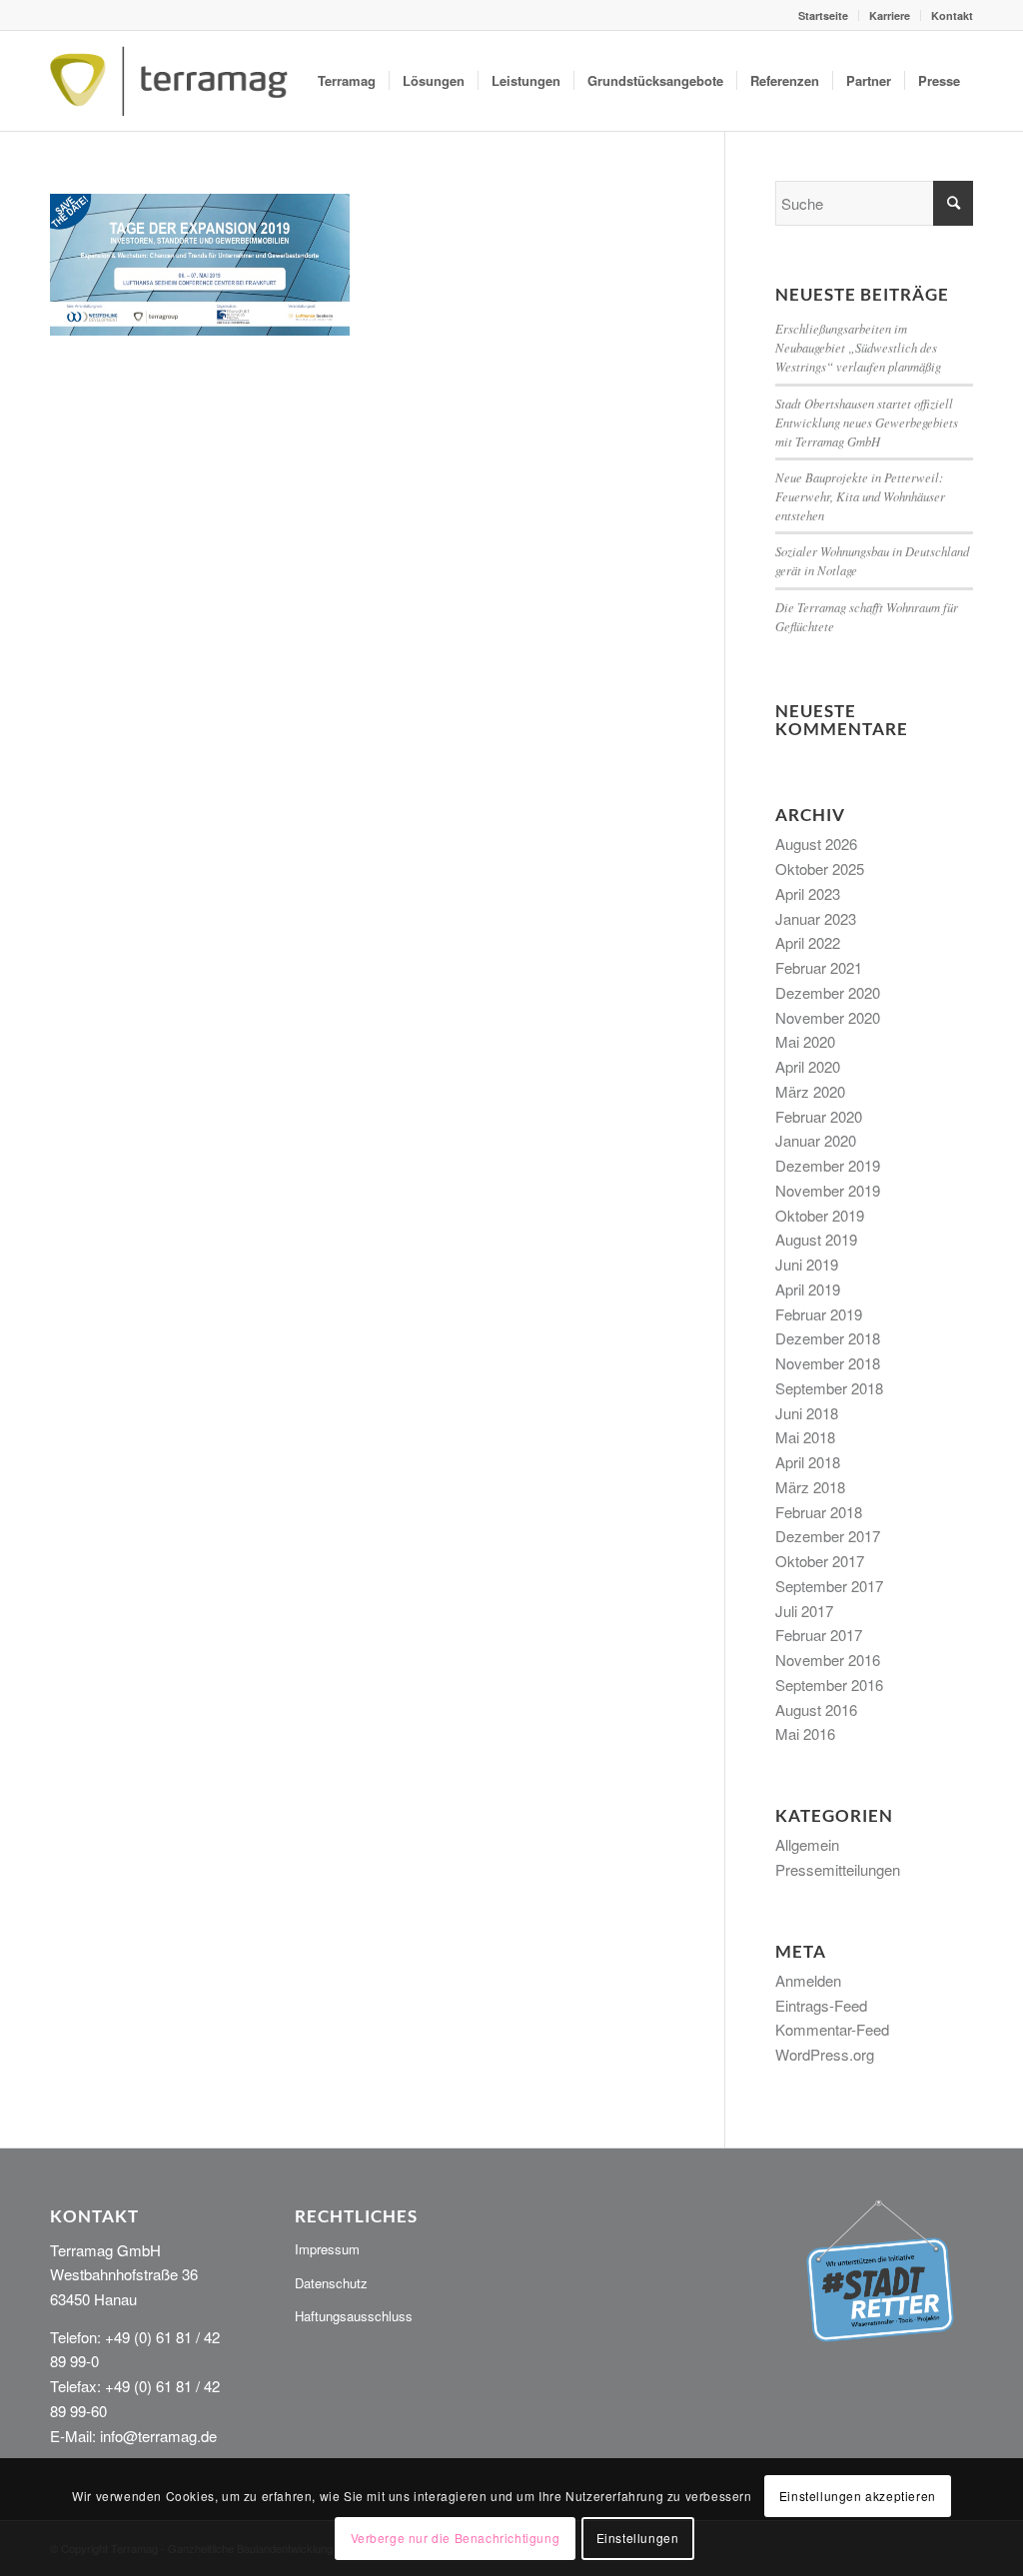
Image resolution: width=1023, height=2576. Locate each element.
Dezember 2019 (828, 1165)
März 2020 (810, 1091)
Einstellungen (638, 2538)
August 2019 (816, 1239)
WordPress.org (825, 2054)
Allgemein (807, 1844)
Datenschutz (331, 2283)
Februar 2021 (819, 967)
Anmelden (808, 1980)
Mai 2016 (805, 1733)
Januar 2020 (816, 1140)
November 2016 (828, 1660)
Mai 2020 (805, 1041)
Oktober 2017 (820, 1561)
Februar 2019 (819, 1314)
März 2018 (810, 1487)
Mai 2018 (805, 1437)
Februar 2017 (819, 1635)
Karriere (890, 15)
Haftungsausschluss (354, 2316)
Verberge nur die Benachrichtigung (456, 2538)
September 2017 (829, 1586)
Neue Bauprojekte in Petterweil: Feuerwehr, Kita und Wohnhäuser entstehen (860, 496)
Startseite (823, 15)
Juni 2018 (807, 1413)
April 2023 (808, 893)
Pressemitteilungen (838, 1869)
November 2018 (828, 1363)
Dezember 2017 (828, 1536)
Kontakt (952, 15)
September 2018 (829, 1388)
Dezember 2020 (828, 992)
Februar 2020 (819, 1116)
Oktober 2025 (820, 868)
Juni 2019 (807, 1264)
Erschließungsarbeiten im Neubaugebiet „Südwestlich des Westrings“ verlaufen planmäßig (858, 347)
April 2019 (808, 1289)
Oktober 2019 (820, 1215)
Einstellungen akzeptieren (858, 2496)
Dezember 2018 (828, 1338)
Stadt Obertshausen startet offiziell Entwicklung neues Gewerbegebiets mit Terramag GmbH (867, 422)
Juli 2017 (804, 1611)
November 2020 (828, 1017)
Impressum (327, 2249)
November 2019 (828, 1190)
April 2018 (808, 1462)
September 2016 (829, 1685)
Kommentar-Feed (832, 2029)
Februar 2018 (819, 1512)
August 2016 (816, 1710)
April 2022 (808, 942)
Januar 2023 (816, 918)
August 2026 (816, 844)
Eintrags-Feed (821, 2005)
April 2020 (808, 1066)
